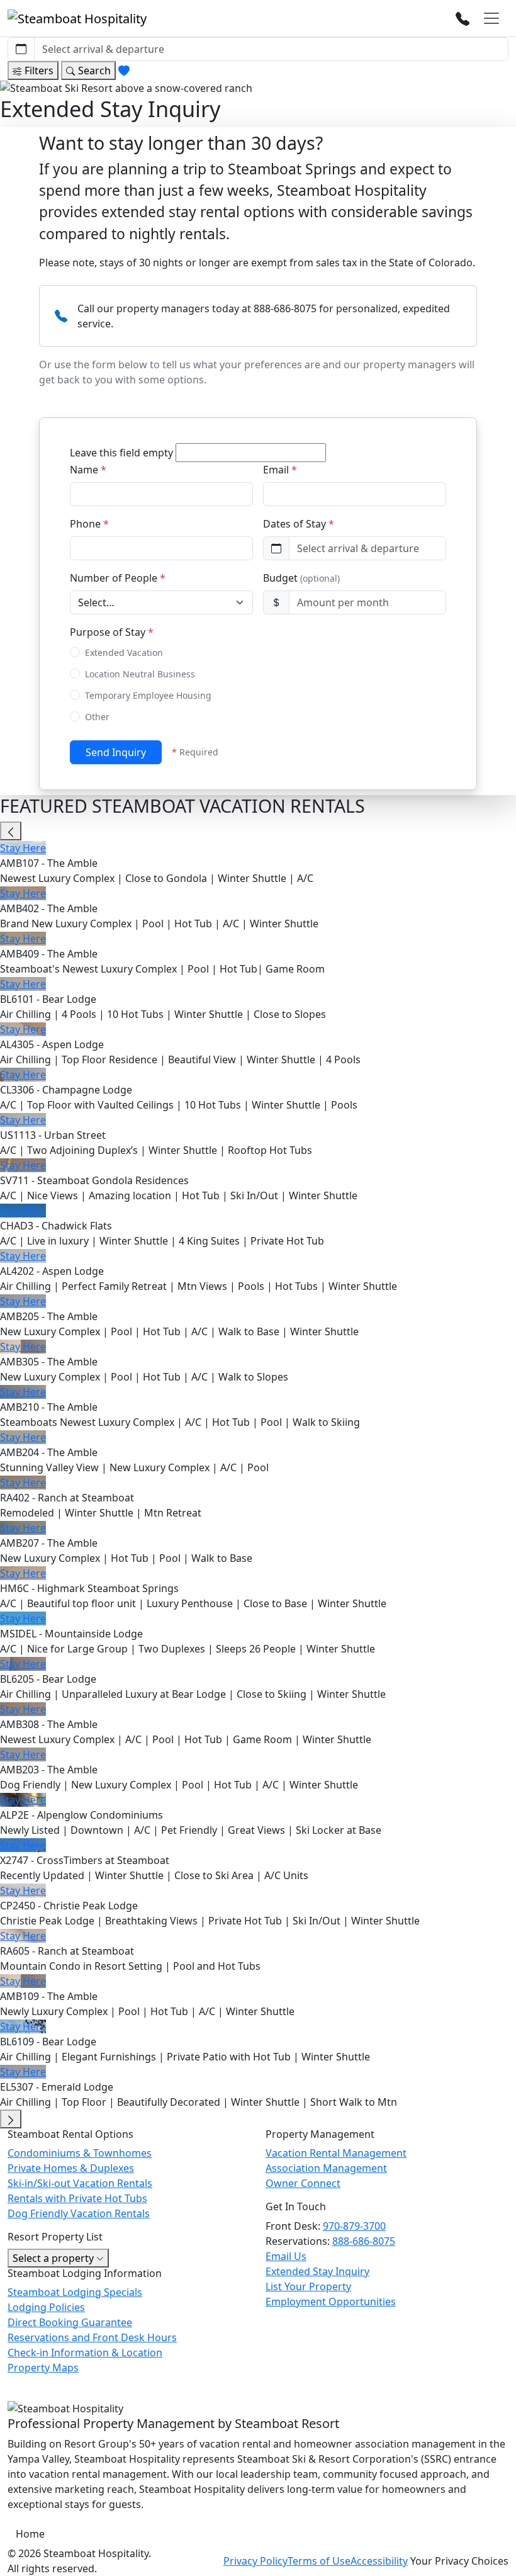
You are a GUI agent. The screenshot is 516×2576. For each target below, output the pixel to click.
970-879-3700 (354, 2226)
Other (97, 717)
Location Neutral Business (140, 674)
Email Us (286, 2256)
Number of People (118, 578)
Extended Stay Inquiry (317, 2271)
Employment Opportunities (331, 2302)
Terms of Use (319, 2561)
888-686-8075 (364, 2241)
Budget (301, 578)
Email (280, 470)
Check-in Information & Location (85, 2353)
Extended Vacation (124, 652)
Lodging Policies (46, 2307)
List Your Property (308, 2286)
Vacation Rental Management (336, 2153)
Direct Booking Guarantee (70, 2322)
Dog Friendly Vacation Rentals (79, 2213)
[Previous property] (11, 831)
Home (30, 2534)
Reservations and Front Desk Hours (92, 2337)
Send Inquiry (116, 752)
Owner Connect (303, 2183)
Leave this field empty (121, 453)
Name (88, 470)
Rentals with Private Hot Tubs (77, 2198)
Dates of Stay (299, 524)
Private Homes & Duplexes (71, 2168)
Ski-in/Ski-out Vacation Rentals (80, 2183)
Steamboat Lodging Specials (75, 2292)
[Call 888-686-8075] (463, 18)
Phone (89, 524)
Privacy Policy (255, 2561)
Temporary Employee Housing (148, 695)
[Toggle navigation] (491, 18)
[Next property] (11, 2119)
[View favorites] (124, 71)
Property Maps (43, 2368)
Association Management (326, 2168)
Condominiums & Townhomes (80, 2153)
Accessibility (379, 2561)
